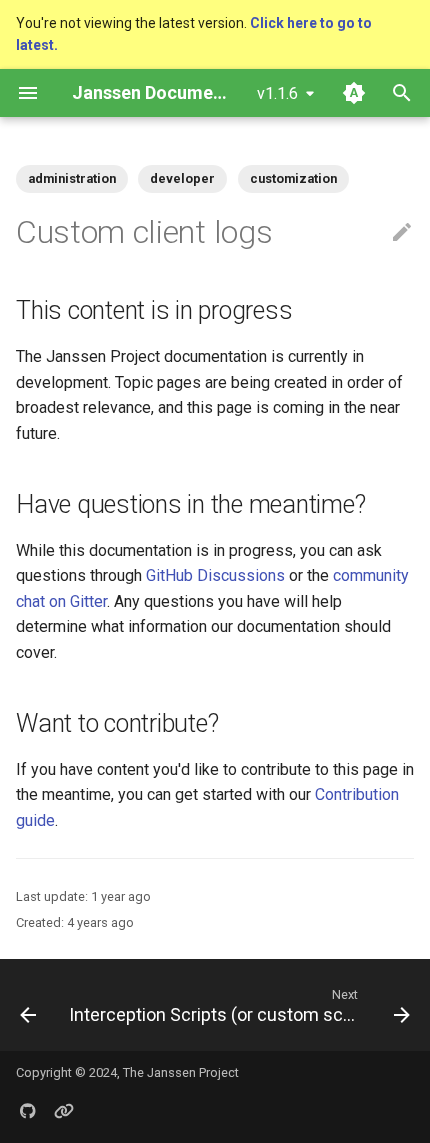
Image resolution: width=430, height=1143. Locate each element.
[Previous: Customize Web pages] (26, 1005)
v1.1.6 (277, 93)
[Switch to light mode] (354, 93)
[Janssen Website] (64, 1111)
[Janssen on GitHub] (28, 1111)
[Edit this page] (402, 233)
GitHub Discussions (215, 575)
